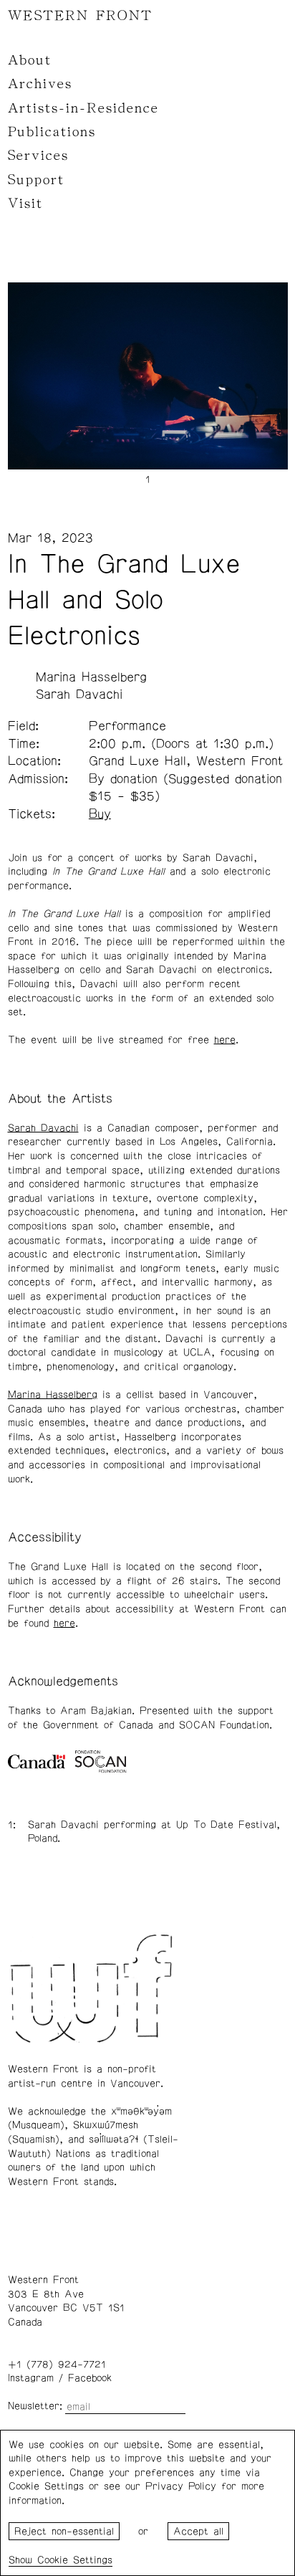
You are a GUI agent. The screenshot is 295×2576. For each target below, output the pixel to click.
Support (36, 180)
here (225, 1040)
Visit (25, 204)
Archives (40, 84)
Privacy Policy (181, 2486)
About (30, 60)
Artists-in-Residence (83, 108)
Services (38, 156)
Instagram (31, 2378)
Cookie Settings (75, 2560)
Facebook (90, 2378)
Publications (52, 132)
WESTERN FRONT (80, 16)
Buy (100, 814)
